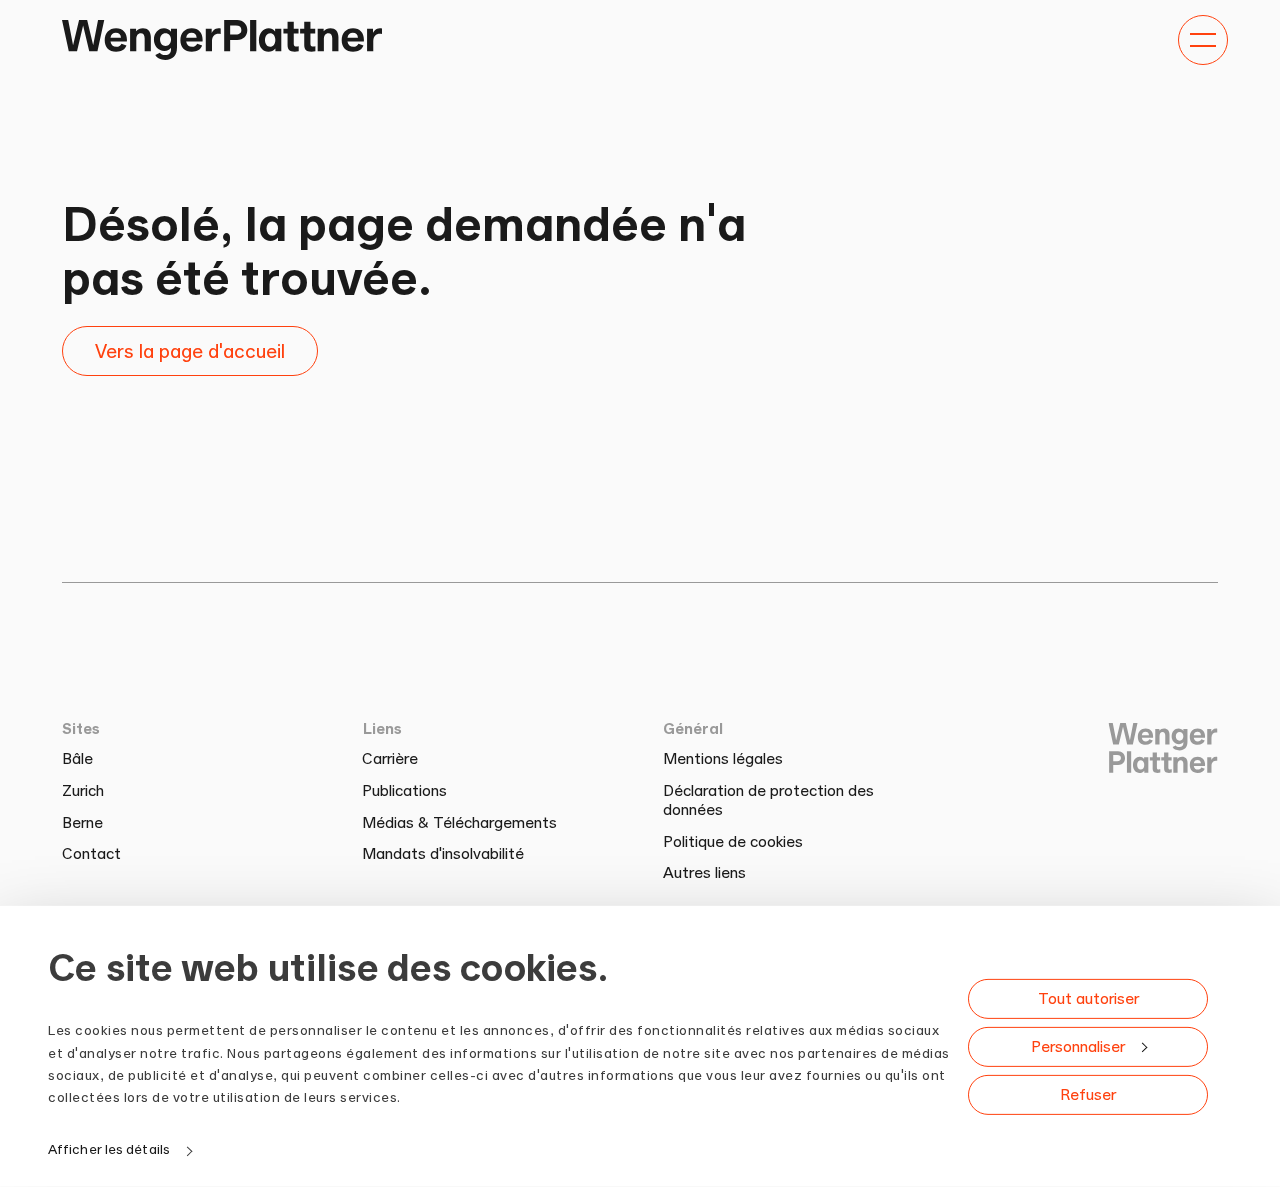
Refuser (1088, 1093)
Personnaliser (1078, 1045)
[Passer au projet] (222, 40)
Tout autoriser (1088, 997)
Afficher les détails (109, 1149)
